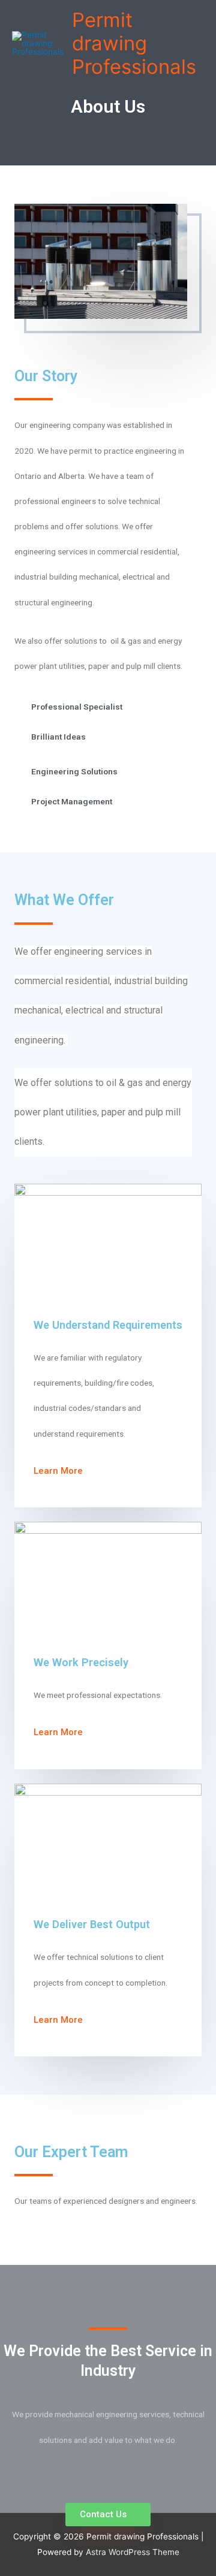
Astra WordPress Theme (133, 2552)
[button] (61, 1471)
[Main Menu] (24, 102)
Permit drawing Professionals (134, 43)
